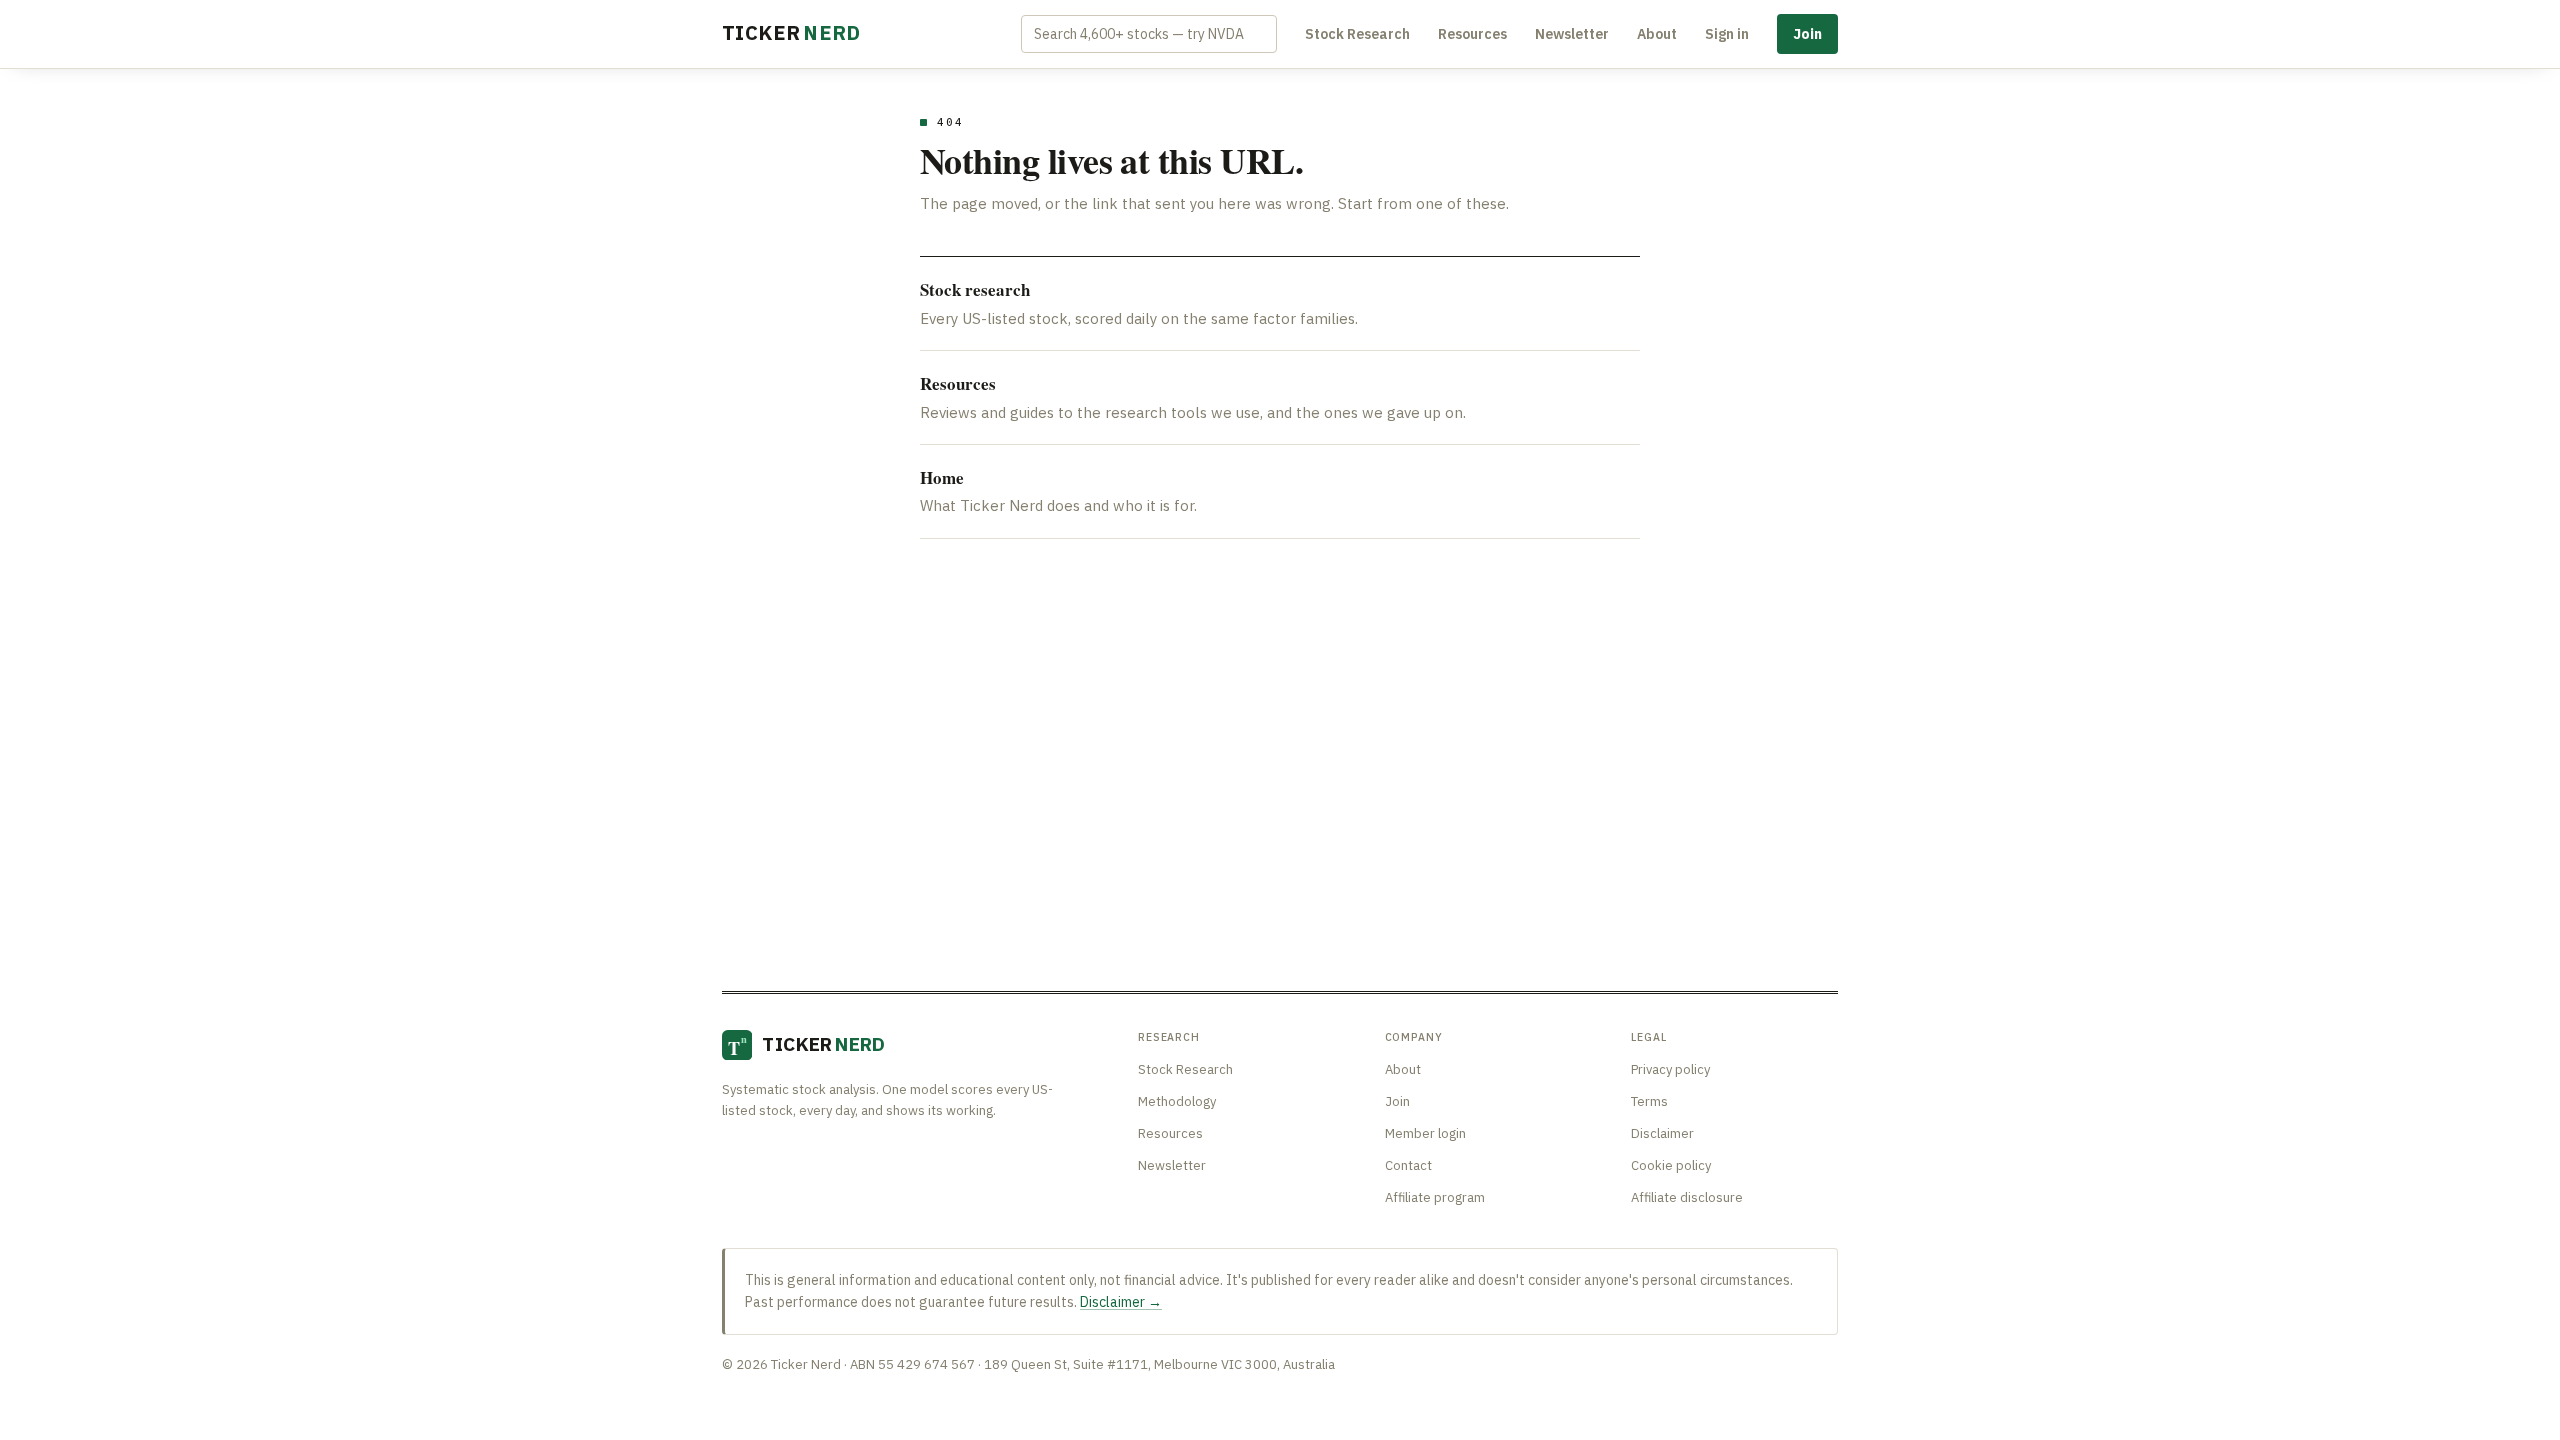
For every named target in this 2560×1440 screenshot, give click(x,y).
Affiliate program (1435, 1197)
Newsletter (1572, 34)
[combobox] (1149, 34)
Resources (1472, 34)
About (1657, 34)
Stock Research (1357, 34)
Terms (1649, 1101)
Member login (1425, 1133)
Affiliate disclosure (1687, 1197)
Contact (1408, 1165)
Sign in (1727, 34)
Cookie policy (1671, 1165)
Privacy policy (1670, 1069)
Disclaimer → (1121, 1302)
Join (1807, 34)
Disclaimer (1662, 1133)
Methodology (1177, 1101)
